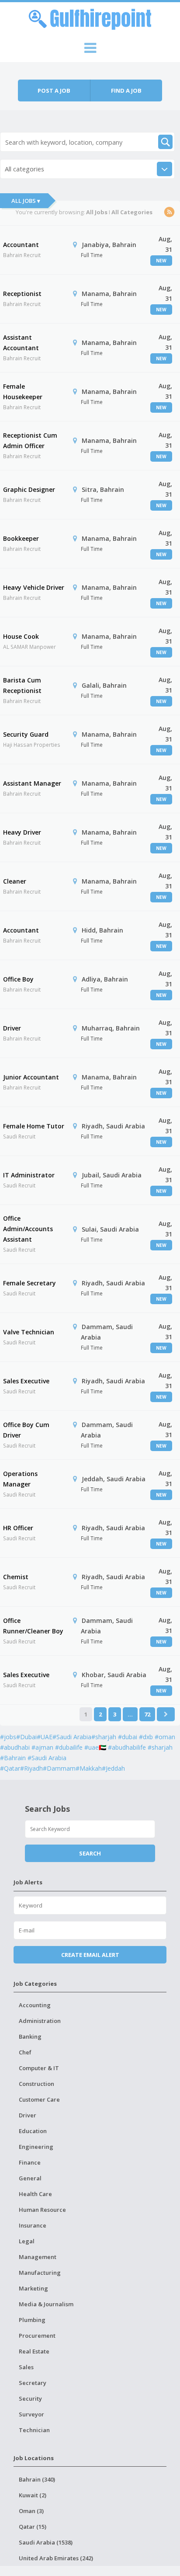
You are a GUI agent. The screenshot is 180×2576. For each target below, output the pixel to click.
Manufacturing (40, 2273)
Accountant (21, 245)
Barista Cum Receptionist (22, 685)
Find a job (126, 91)
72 (147, 1714)
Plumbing (32, 2320)
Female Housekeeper (23, 392)
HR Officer (18, 1528)
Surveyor (31, 2414)
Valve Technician (29, 1332)
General (30, 2178)
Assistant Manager (32, 783)
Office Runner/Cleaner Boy (33, 1626)
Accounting (35, 2005)
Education (33, 2131)
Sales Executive (26, 1381)
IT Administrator (29, 1175)
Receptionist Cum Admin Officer (30, 440)
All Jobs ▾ (26, 201)
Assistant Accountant (21, 343)
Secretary (33, 2383)
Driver (12, 1028)
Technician (34, 2430)
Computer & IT (39, 2068)
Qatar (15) (33, 2527)
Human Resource (42, 2210)
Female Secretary (29, 1283)
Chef (25, 2052)
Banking (30, 2036)
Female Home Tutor (34, 1126)
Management (38, 2257)
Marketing (33, 2288)
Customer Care (39, 2099)
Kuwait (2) (33, 2495)
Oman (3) (31, 2511)
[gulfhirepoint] (90, 18)
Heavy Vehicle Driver (34, 587)
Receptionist (22, 294)
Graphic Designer (29, 489)
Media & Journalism (46, 2304)
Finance (30, 2162)
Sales (26, 2367)
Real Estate (34, 2351)
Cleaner (15, 881)
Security (30, 2398)
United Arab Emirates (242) (56, 2558)
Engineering (36, 2147)
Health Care (35, 2194)
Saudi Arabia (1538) (46, 2542)
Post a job (54, 91)
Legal (27, 2241)
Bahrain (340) (37, 2479)
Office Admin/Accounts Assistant (28, 1229)
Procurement (37, 2336)
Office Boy (18, 979)
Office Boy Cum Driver (26, 1430)
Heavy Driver (22, 832)
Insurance (33, 2225)
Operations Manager (20, 1479)
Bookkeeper (21, 538)
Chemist (16, 1577)
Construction (36, 2084)
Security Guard (26, 734)
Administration (40, 2021)
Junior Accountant (31, 1077)
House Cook (21, 636)
